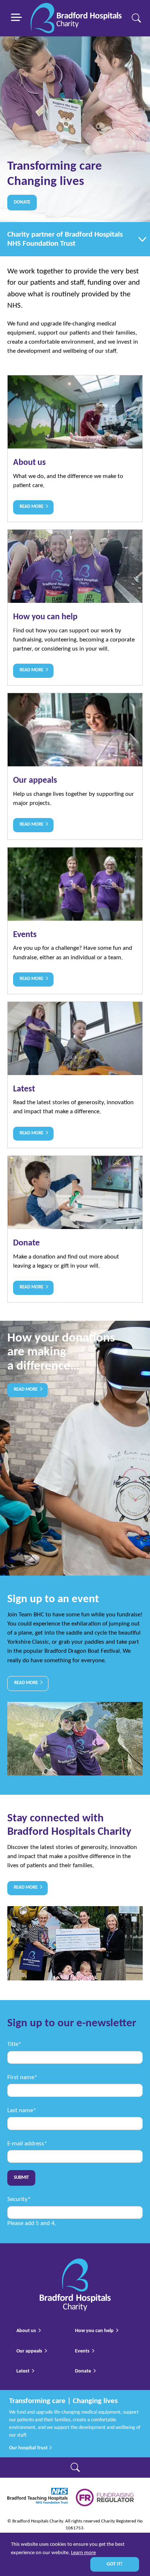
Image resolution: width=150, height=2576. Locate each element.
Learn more (83, 2553)
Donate (22, 202)
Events (75, 921)
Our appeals (75, 766)
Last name (22, 2111)
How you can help (75, 607)
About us (75, 449)
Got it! (115, 2564)
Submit (21, 2178)
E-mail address (27, 2144)
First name (22, 2077)
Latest (75, 1075)
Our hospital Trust (29, 2448)
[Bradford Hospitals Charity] (75, 2263)
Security (19, 2199)
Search (136, 18)
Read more (26, 1390)
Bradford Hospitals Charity (76, 18)
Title (14, 2044)
